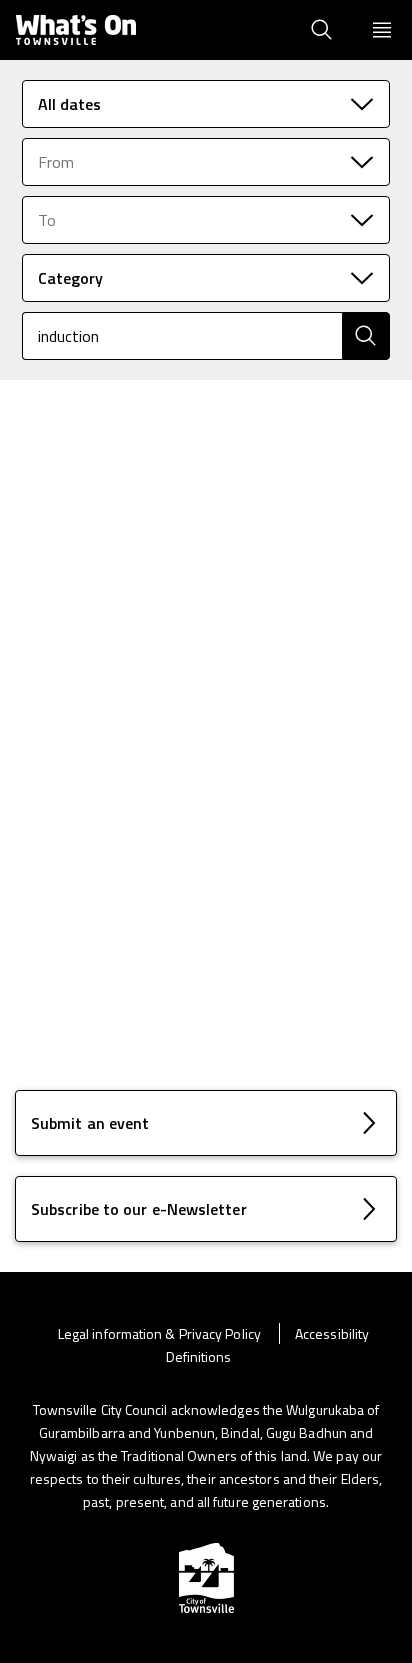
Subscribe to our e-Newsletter (139, 1209)
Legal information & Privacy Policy (161, 1333)
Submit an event (90, 1123)
